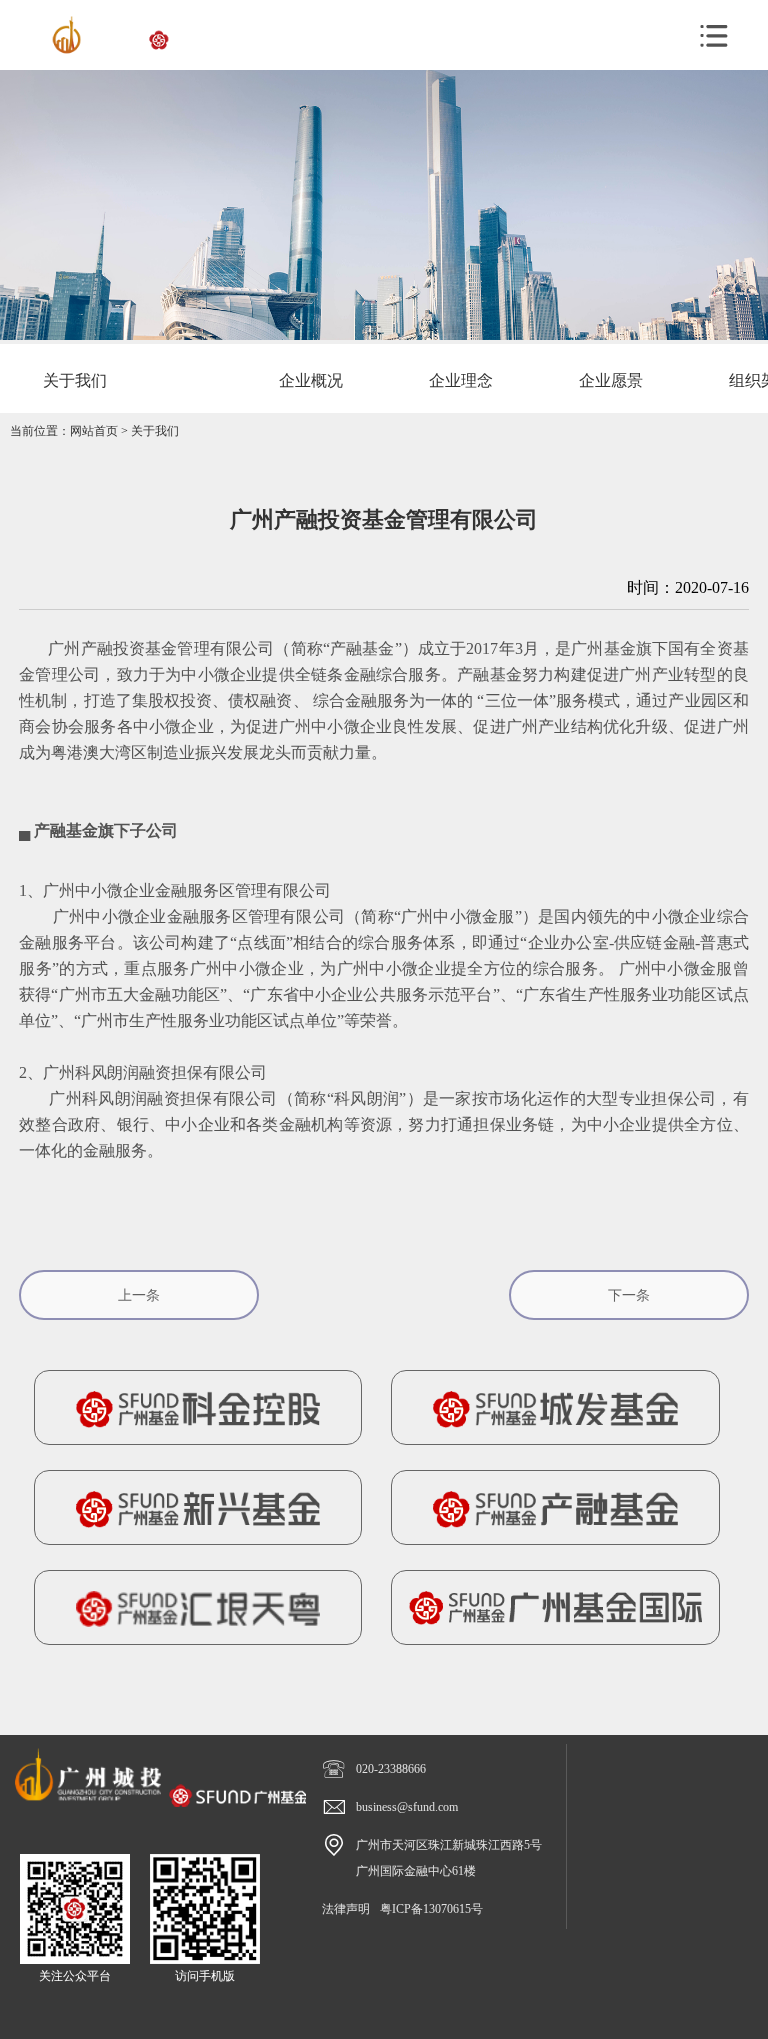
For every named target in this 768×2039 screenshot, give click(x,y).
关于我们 (155, 431)
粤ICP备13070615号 (431, 1909)
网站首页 (94, 431)
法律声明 (346, 1909)
